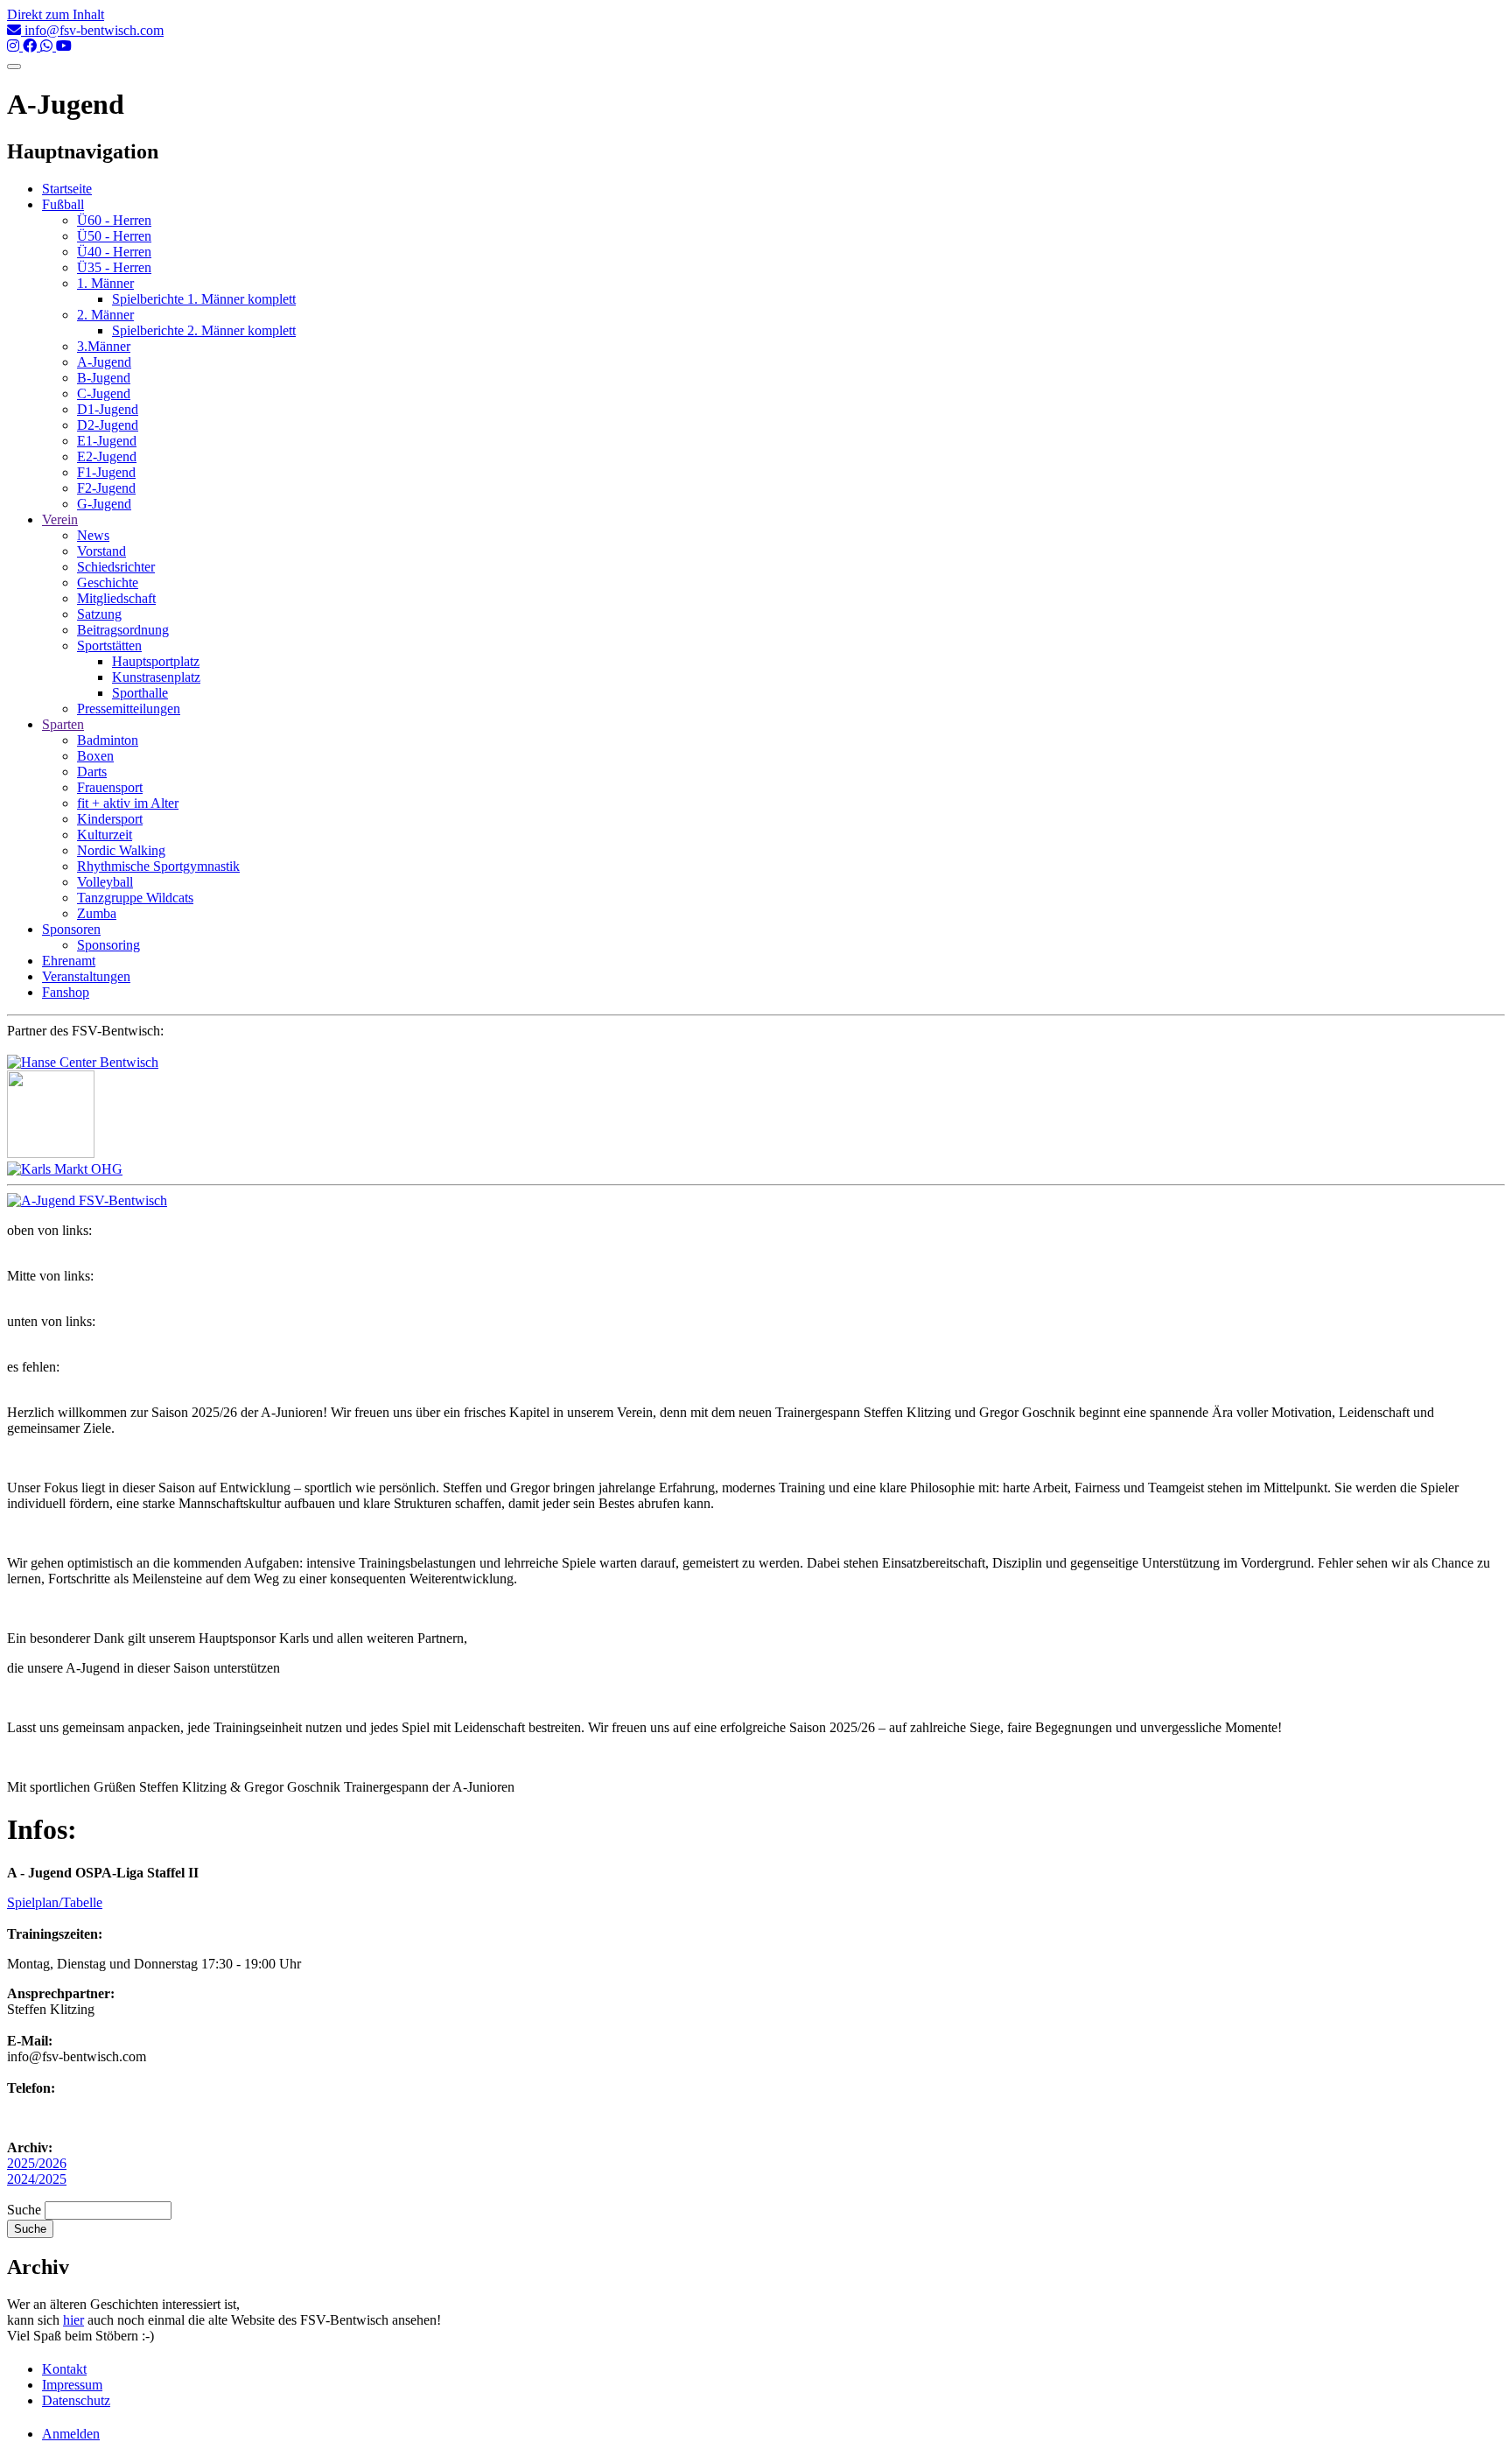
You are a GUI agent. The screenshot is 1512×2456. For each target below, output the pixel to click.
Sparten (63, 724)
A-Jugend (104, 362)
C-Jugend (104, 393)
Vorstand (101, 551)
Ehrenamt (69, 961)
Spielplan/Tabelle (55, 1902)
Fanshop (66, 992)
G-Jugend (104, 504)
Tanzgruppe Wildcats (135, 898)
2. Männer (105, 315)
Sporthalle (140, 693)
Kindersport (110, 819)
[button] (87, 1200)
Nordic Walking (121, 850)
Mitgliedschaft (116, 598)
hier (73, 2320)
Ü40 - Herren (114, 252)
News (93, 535)
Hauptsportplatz (156, 661)
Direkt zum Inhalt (56, 14)
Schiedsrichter (116, 567)
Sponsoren (71, 929)
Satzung (99, 614)
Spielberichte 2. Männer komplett (204, 330)
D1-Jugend (108, 409)
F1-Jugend (106, 472)
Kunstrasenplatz (156, 677)
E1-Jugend (107, 441)
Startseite (67, 189)
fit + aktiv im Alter (128, 803)
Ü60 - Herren (114, 220)
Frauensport (110, 787)
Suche (24, 2210)
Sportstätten (109, 646)
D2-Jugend (108, 425)
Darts (92, 772)
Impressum (72, 2385)
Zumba (97, 913)
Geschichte (108, 582)
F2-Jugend (106, 488)
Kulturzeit (105, 835)
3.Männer (104, 346)
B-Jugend (104, 378)
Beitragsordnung (123, 630)
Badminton (108, 740)
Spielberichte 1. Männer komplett (204, 299)
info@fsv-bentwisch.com (92, 30)
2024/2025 (37, 2179)
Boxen (95, 756)
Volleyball (105, 882)
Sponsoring (108, 945)
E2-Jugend (107, 456)
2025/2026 (37, 2163)
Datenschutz (76, 2400)
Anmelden (71, 2434)
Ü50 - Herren (114, 236)
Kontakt (64, 2369)
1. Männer (105, 283)
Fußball (63, 204)
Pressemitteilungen (129, 709)
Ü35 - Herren (114, 267)
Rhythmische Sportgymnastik (158, 866)
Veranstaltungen (86, 976)
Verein (60, 519)
